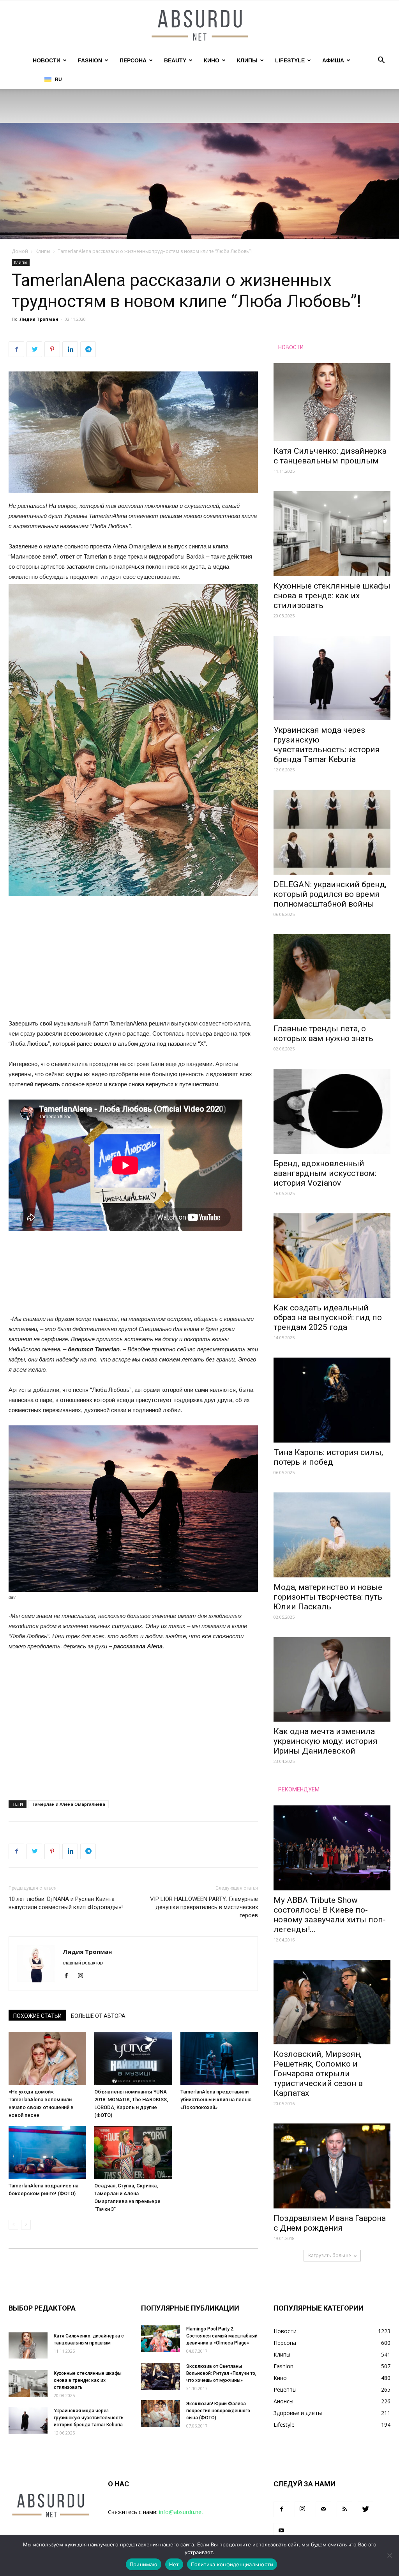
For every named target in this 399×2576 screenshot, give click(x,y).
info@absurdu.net (181, 2512)
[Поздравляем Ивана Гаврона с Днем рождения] (332, 2166)
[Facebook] (69, 1976)
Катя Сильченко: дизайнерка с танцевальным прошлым (330, 456)
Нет (174, 2564)
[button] (381, 61)
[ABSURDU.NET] (199, 26)
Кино (212, 60)
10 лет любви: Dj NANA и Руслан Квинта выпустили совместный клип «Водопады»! (66, 1903)
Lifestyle (290, 60)
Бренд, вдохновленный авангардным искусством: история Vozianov (325, 1173)
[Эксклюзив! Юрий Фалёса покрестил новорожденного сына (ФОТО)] (161, 2414)
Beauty (175, 60)
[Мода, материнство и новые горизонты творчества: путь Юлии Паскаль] (332, 1535)
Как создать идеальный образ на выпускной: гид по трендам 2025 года (328, 1317)
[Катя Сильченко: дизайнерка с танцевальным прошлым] (332, 402)
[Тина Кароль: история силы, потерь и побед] (332, 1400)
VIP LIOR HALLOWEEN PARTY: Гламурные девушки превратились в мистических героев (204, 1907)
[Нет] (389, 2555)
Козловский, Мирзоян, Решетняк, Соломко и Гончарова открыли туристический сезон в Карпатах (318, 2074)
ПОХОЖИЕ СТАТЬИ (37, 2016)
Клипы (247, 60)
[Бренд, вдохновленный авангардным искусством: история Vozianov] (332, 1111)
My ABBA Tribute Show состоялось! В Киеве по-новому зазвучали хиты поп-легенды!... (330, 1915)
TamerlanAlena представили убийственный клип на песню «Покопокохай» (216, 2100)
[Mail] (323, 2509)
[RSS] (344, 2509)
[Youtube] (281, 2531)
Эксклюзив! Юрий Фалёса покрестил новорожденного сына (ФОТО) (218, 2411)
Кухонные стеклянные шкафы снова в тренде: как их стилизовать (332, 596)
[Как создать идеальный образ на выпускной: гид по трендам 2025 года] (332, 1256)
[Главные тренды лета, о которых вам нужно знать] (332, 977)
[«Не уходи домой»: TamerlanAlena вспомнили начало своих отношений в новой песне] (47, 2059)
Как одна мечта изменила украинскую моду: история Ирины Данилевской (326, 1741)
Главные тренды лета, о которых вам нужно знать (323, 1033)
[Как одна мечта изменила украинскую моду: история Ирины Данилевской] (332, 1680)
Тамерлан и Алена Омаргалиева (68, 1804)
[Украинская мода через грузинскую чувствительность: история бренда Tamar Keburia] (332, 678)
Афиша (333, 60)
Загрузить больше (329, 2255)
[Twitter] (365, 2509)
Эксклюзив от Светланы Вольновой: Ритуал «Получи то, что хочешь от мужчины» (221, 2373)
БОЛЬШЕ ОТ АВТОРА (98, 2016)
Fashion (90, 60)
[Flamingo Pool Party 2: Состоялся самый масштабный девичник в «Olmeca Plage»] (161, 2339)
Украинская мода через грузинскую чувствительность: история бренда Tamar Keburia (327, 745)
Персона (133, 60)
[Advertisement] (133, 961)
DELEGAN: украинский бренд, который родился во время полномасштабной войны (330, 894)
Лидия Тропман (39, 319)
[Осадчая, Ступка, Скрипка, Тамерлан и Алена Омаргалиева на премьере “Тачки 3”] (133, 2153)
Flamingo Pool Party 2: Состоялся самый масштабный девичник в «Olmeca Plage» (222, 2336)
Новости (47, 60)
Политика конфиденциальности (232, 2564)
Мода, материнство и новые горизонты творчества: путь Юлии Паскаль (328, 1597)
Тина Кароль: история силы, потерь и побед (328, 1457)
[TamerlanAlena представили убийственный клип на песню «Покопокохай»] (219, 2059)
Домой (20, 251)
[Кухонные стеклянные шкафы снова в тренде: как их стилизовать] (332, 534)
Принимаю (144, 2564)
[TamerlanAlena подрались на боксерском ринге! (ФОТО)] (47, 2153)
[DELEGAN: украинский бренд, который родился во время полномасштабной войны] (332, 832)
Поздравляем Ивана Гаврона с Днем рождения (330, 2223)
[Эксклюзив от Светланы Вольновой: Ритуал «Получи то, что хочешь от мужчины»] (161, 2376)
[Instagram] (83, 1976)
